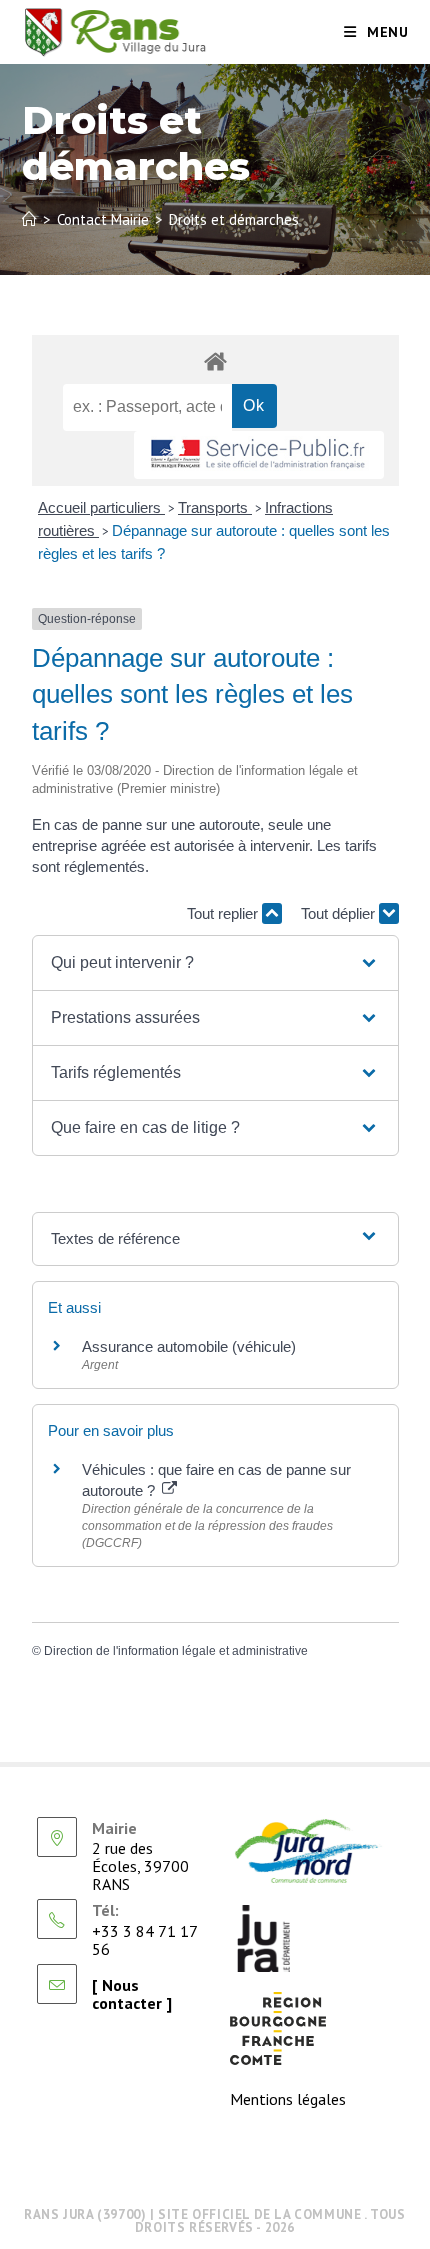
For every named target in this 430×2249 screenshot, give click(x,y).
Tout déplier (340, 913)
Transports (215, 507)
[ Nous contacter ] (132, 1994)
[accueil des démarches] (215, 360)
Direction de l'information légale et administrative (176, 1651)
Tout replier (224, 913)
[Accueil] (29, 219)
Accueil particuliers (101, 507)
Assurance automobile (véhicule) (189, 1346)
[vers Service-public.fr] (259, 455)
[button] (215, 963)
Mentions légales (288, 2099)
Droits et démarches (234, 219)
